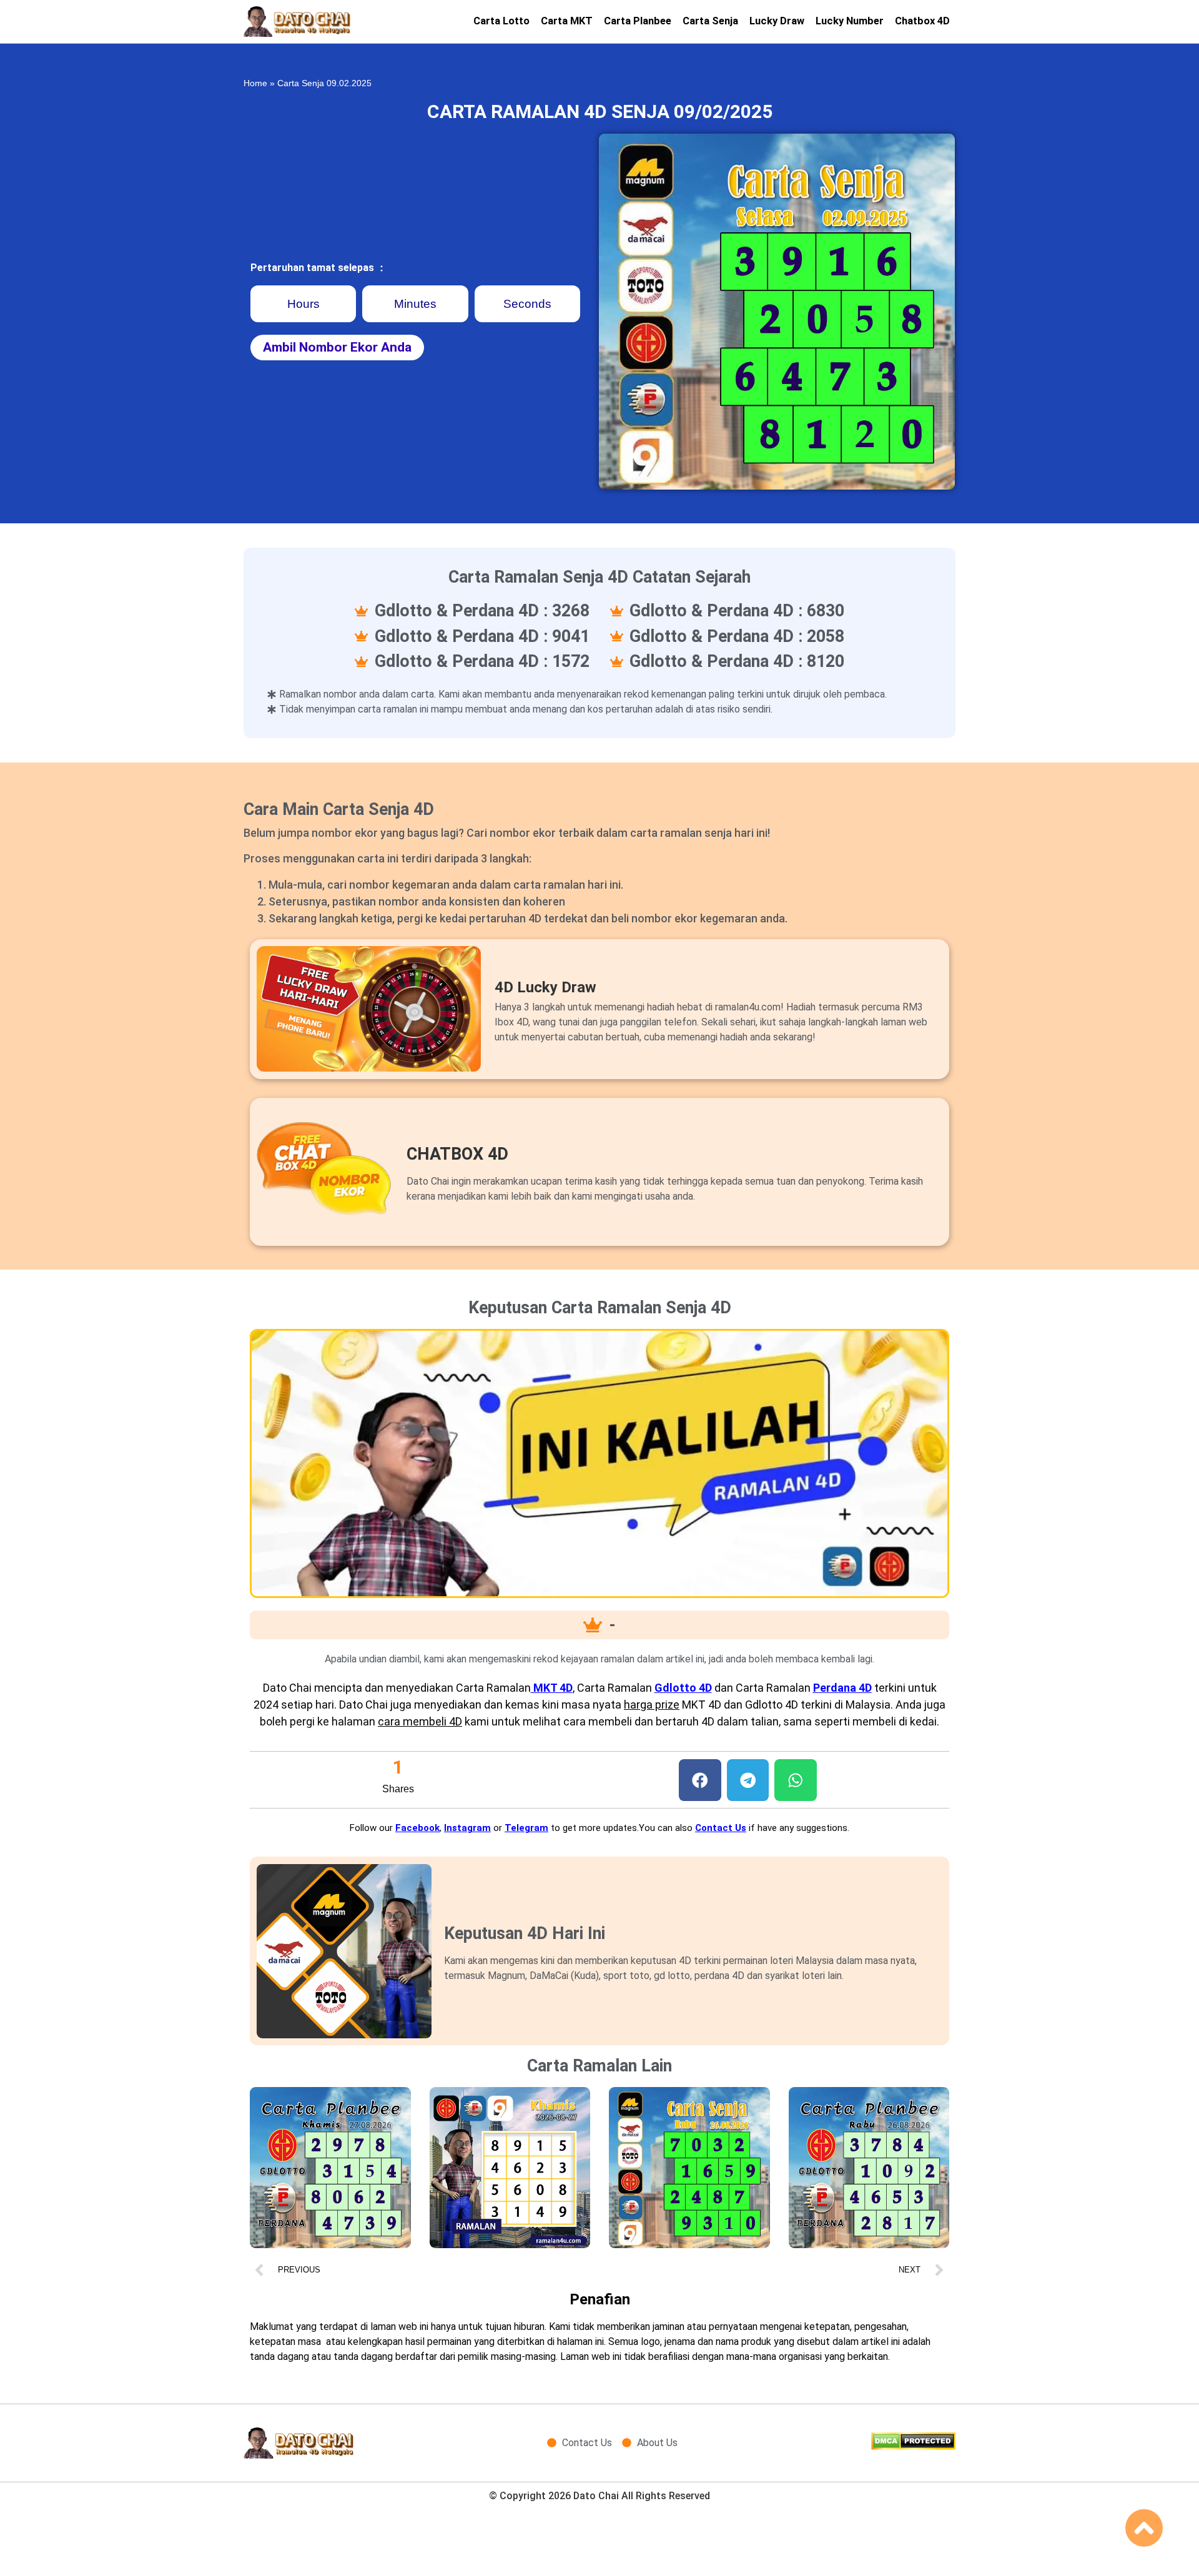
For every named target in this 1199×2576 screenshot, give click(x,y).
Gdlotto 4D (683, 1688)
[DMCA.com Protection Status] (913, 2446)
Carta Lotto (501, 21)
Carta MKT (567, 21)
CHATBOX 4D (457, 1154)
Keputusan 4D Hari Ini (525, 1933)
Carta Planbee (638, 21)
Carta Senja (710, 21)
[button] (700, 1780)
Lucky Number (850, 21)
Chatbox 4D (922, 21)
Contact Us (721, 1828)
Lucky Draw (777, 21)
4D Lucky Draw (545, 987)
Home (255, 83)
